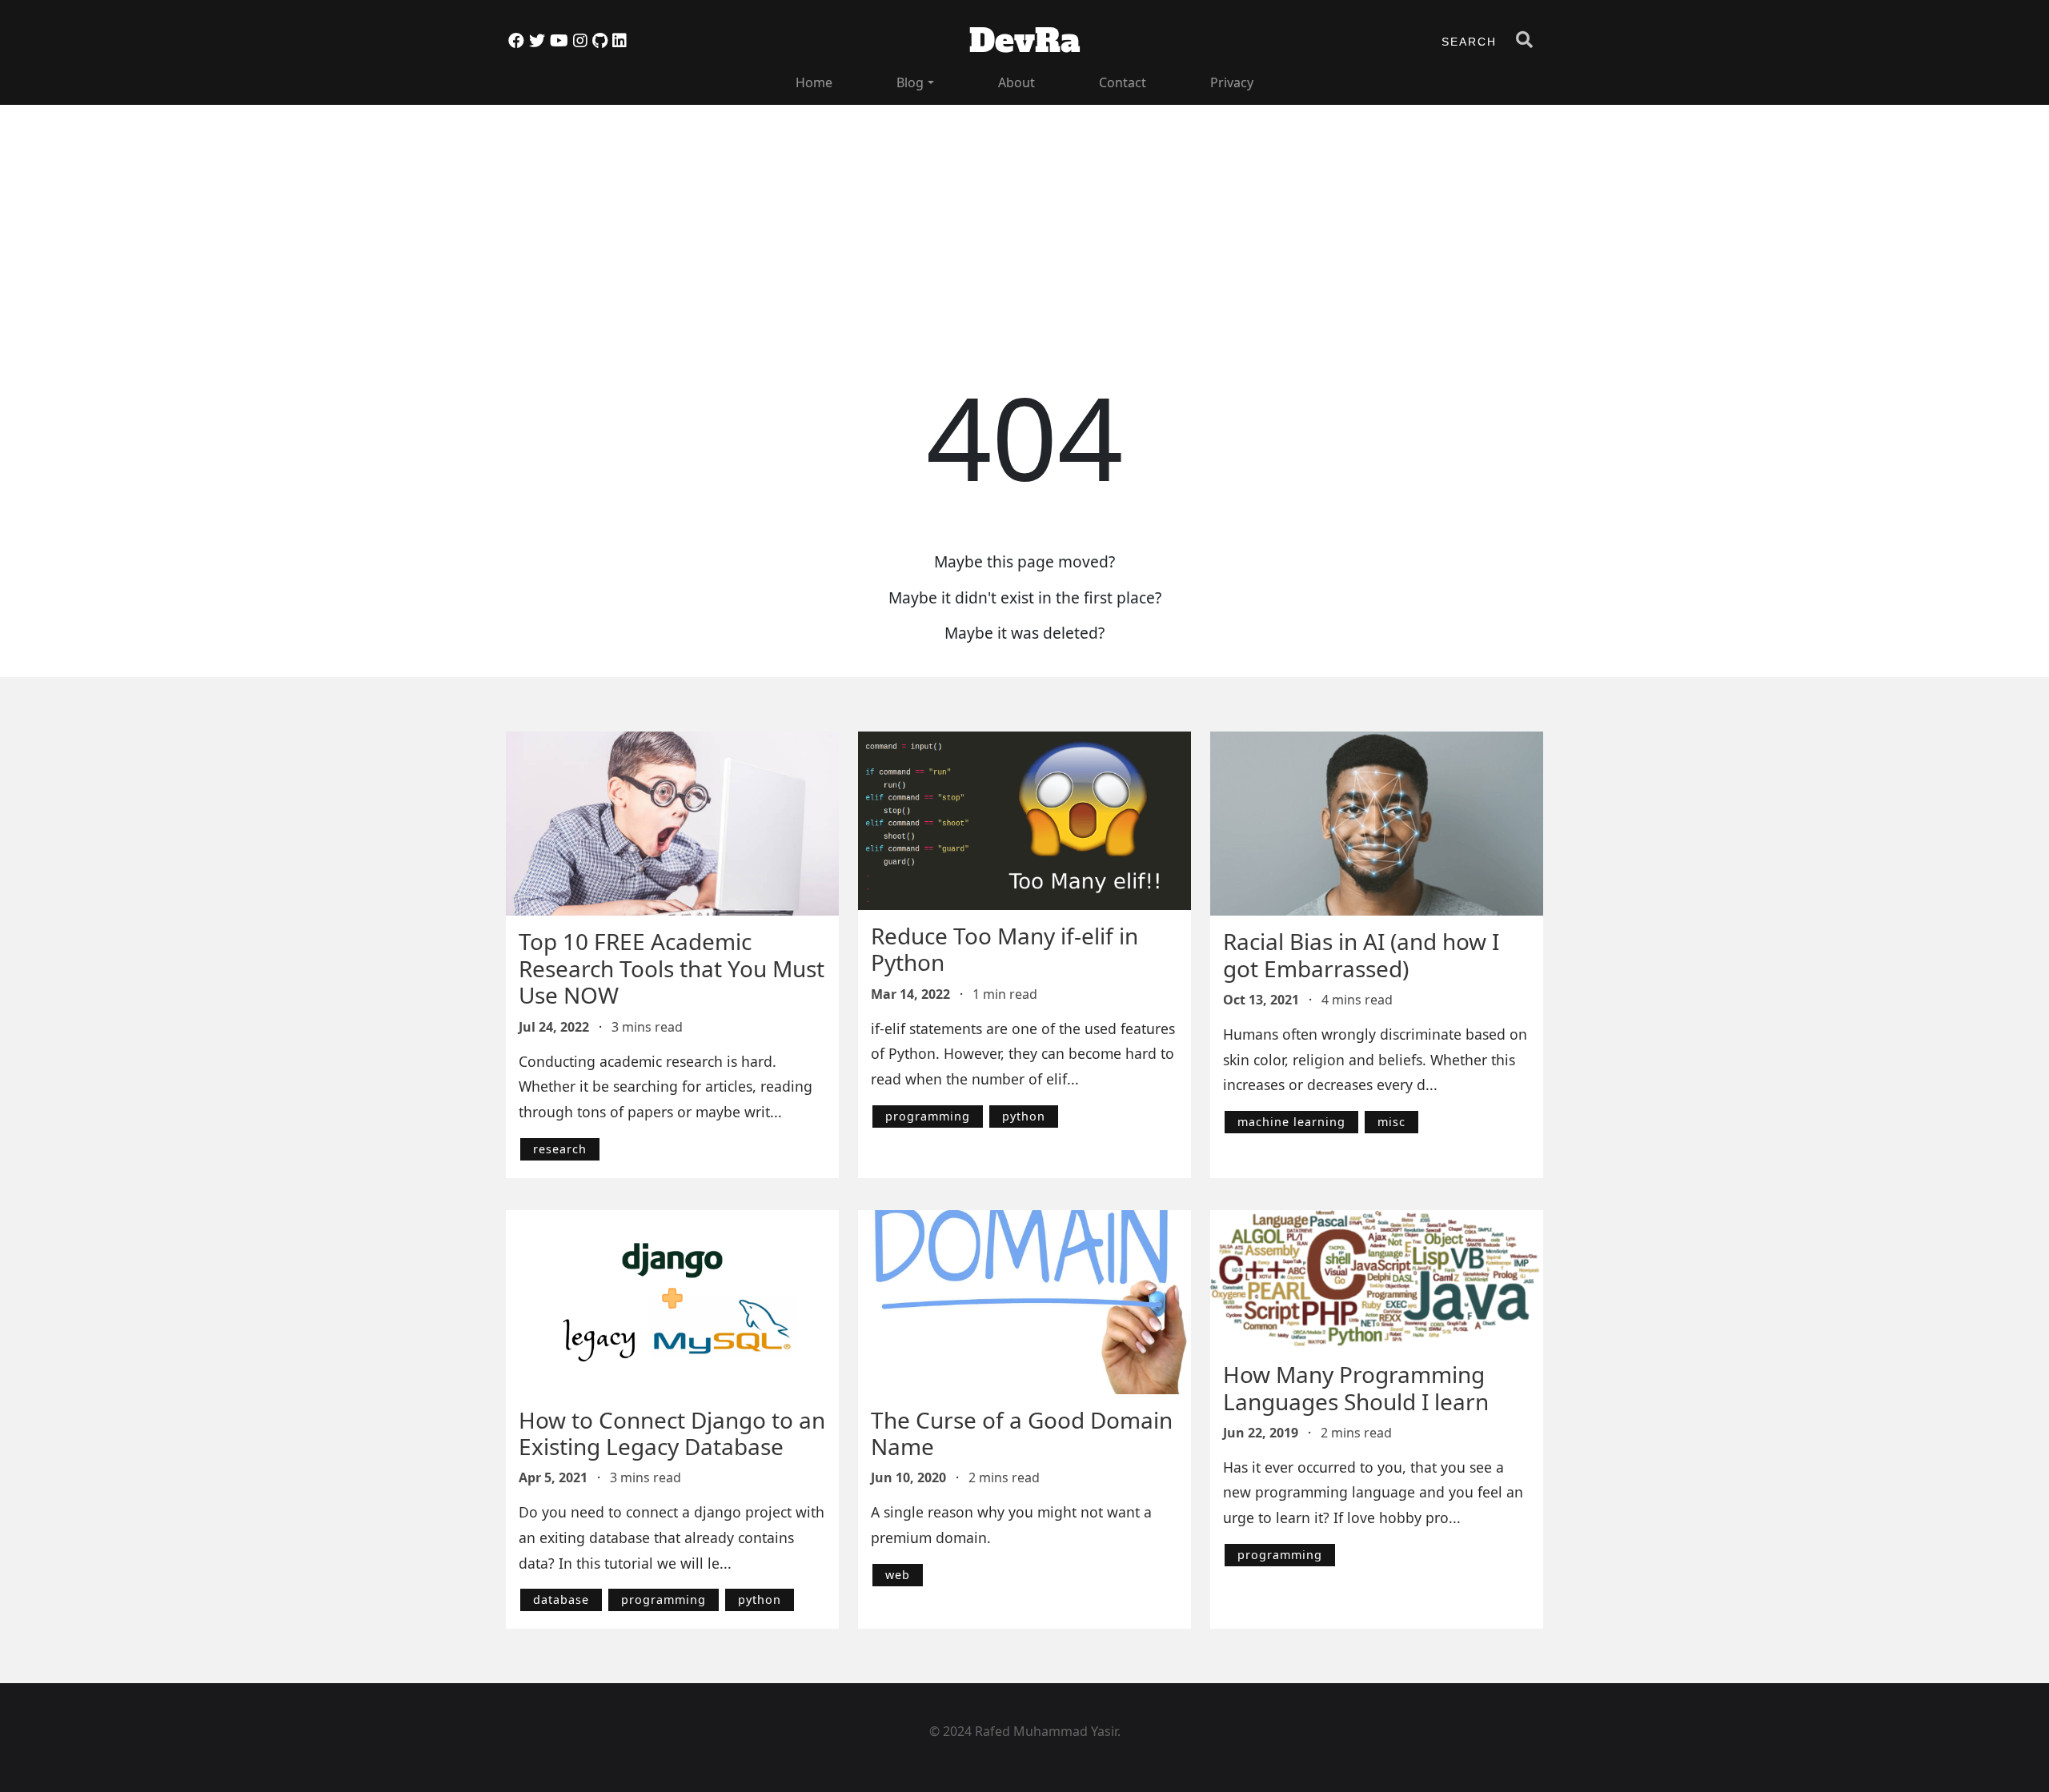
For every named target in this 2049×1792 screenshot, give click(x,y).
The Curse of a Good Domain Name (1022, 1433)
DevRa (1025, 41)
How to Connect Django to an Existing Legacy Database (672, 1433)
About (1016, 82)
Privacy (1232, 82)
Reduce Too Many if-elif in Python (1004, 949)
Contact (1123, 82)
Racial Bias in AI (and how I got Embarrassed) (1361, 955)
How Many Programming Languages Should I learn (1356, 1388)
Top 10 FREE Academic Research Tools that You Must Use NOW (672, 968)
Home (814, 82)
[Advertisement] (986, 217)
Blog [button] (910, 82)
